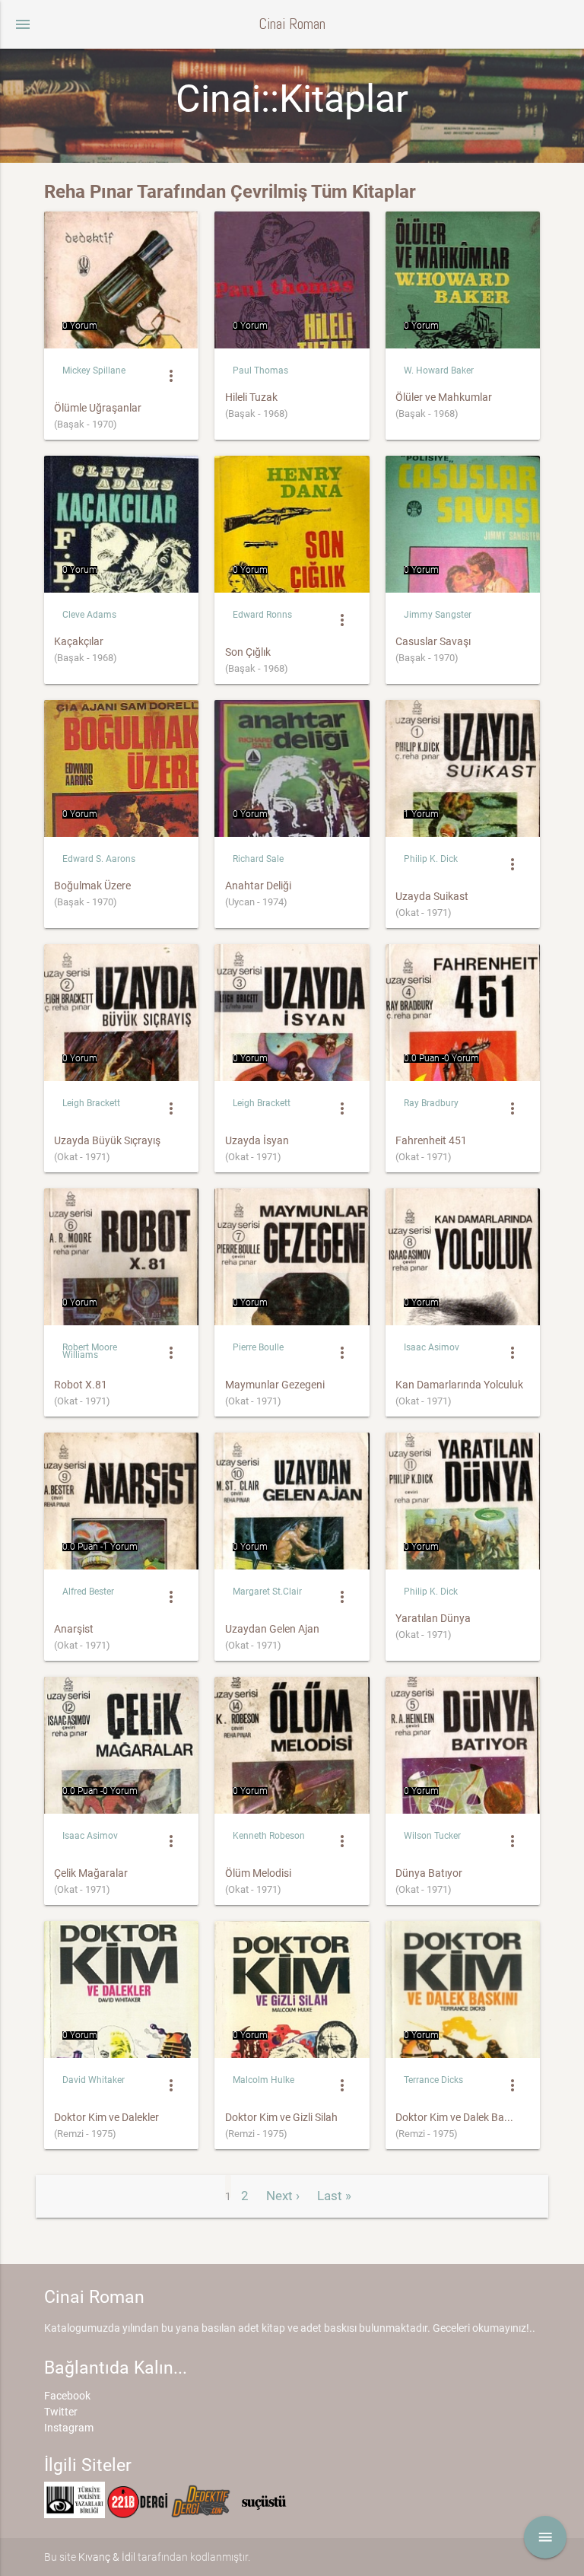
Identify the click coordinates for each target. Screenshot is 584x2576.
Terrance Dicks (433, 2080)
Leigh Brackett (91, 1103)
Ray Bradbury (431, 1103)
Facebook (67, 2396)
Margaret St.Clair (267, 1592)
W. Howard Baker (439, 370)
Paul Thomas (260, 370)
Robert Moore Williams (90, 1352)
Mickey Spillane (94, 370)
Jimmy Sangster (438, 615)
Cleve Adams (89, 615)
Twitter (61, 2412)
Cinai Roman (292, 24)
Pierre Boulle (258, 1347)
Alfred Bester (88, 1592)
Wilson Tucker (432, 1836)
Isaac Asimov (432, 1347)
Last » (334, 2196)
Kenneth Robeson (269, 1836)
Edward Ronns (262, 615)
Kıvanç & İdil (107, 2557)
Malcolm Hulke (263, 2080)
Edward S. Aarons (99, 859)
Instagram (69, 2428)
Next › (283, 2196)
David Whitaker (94, 2080)
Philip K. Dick (431, 859)
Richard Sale (258, 859)
